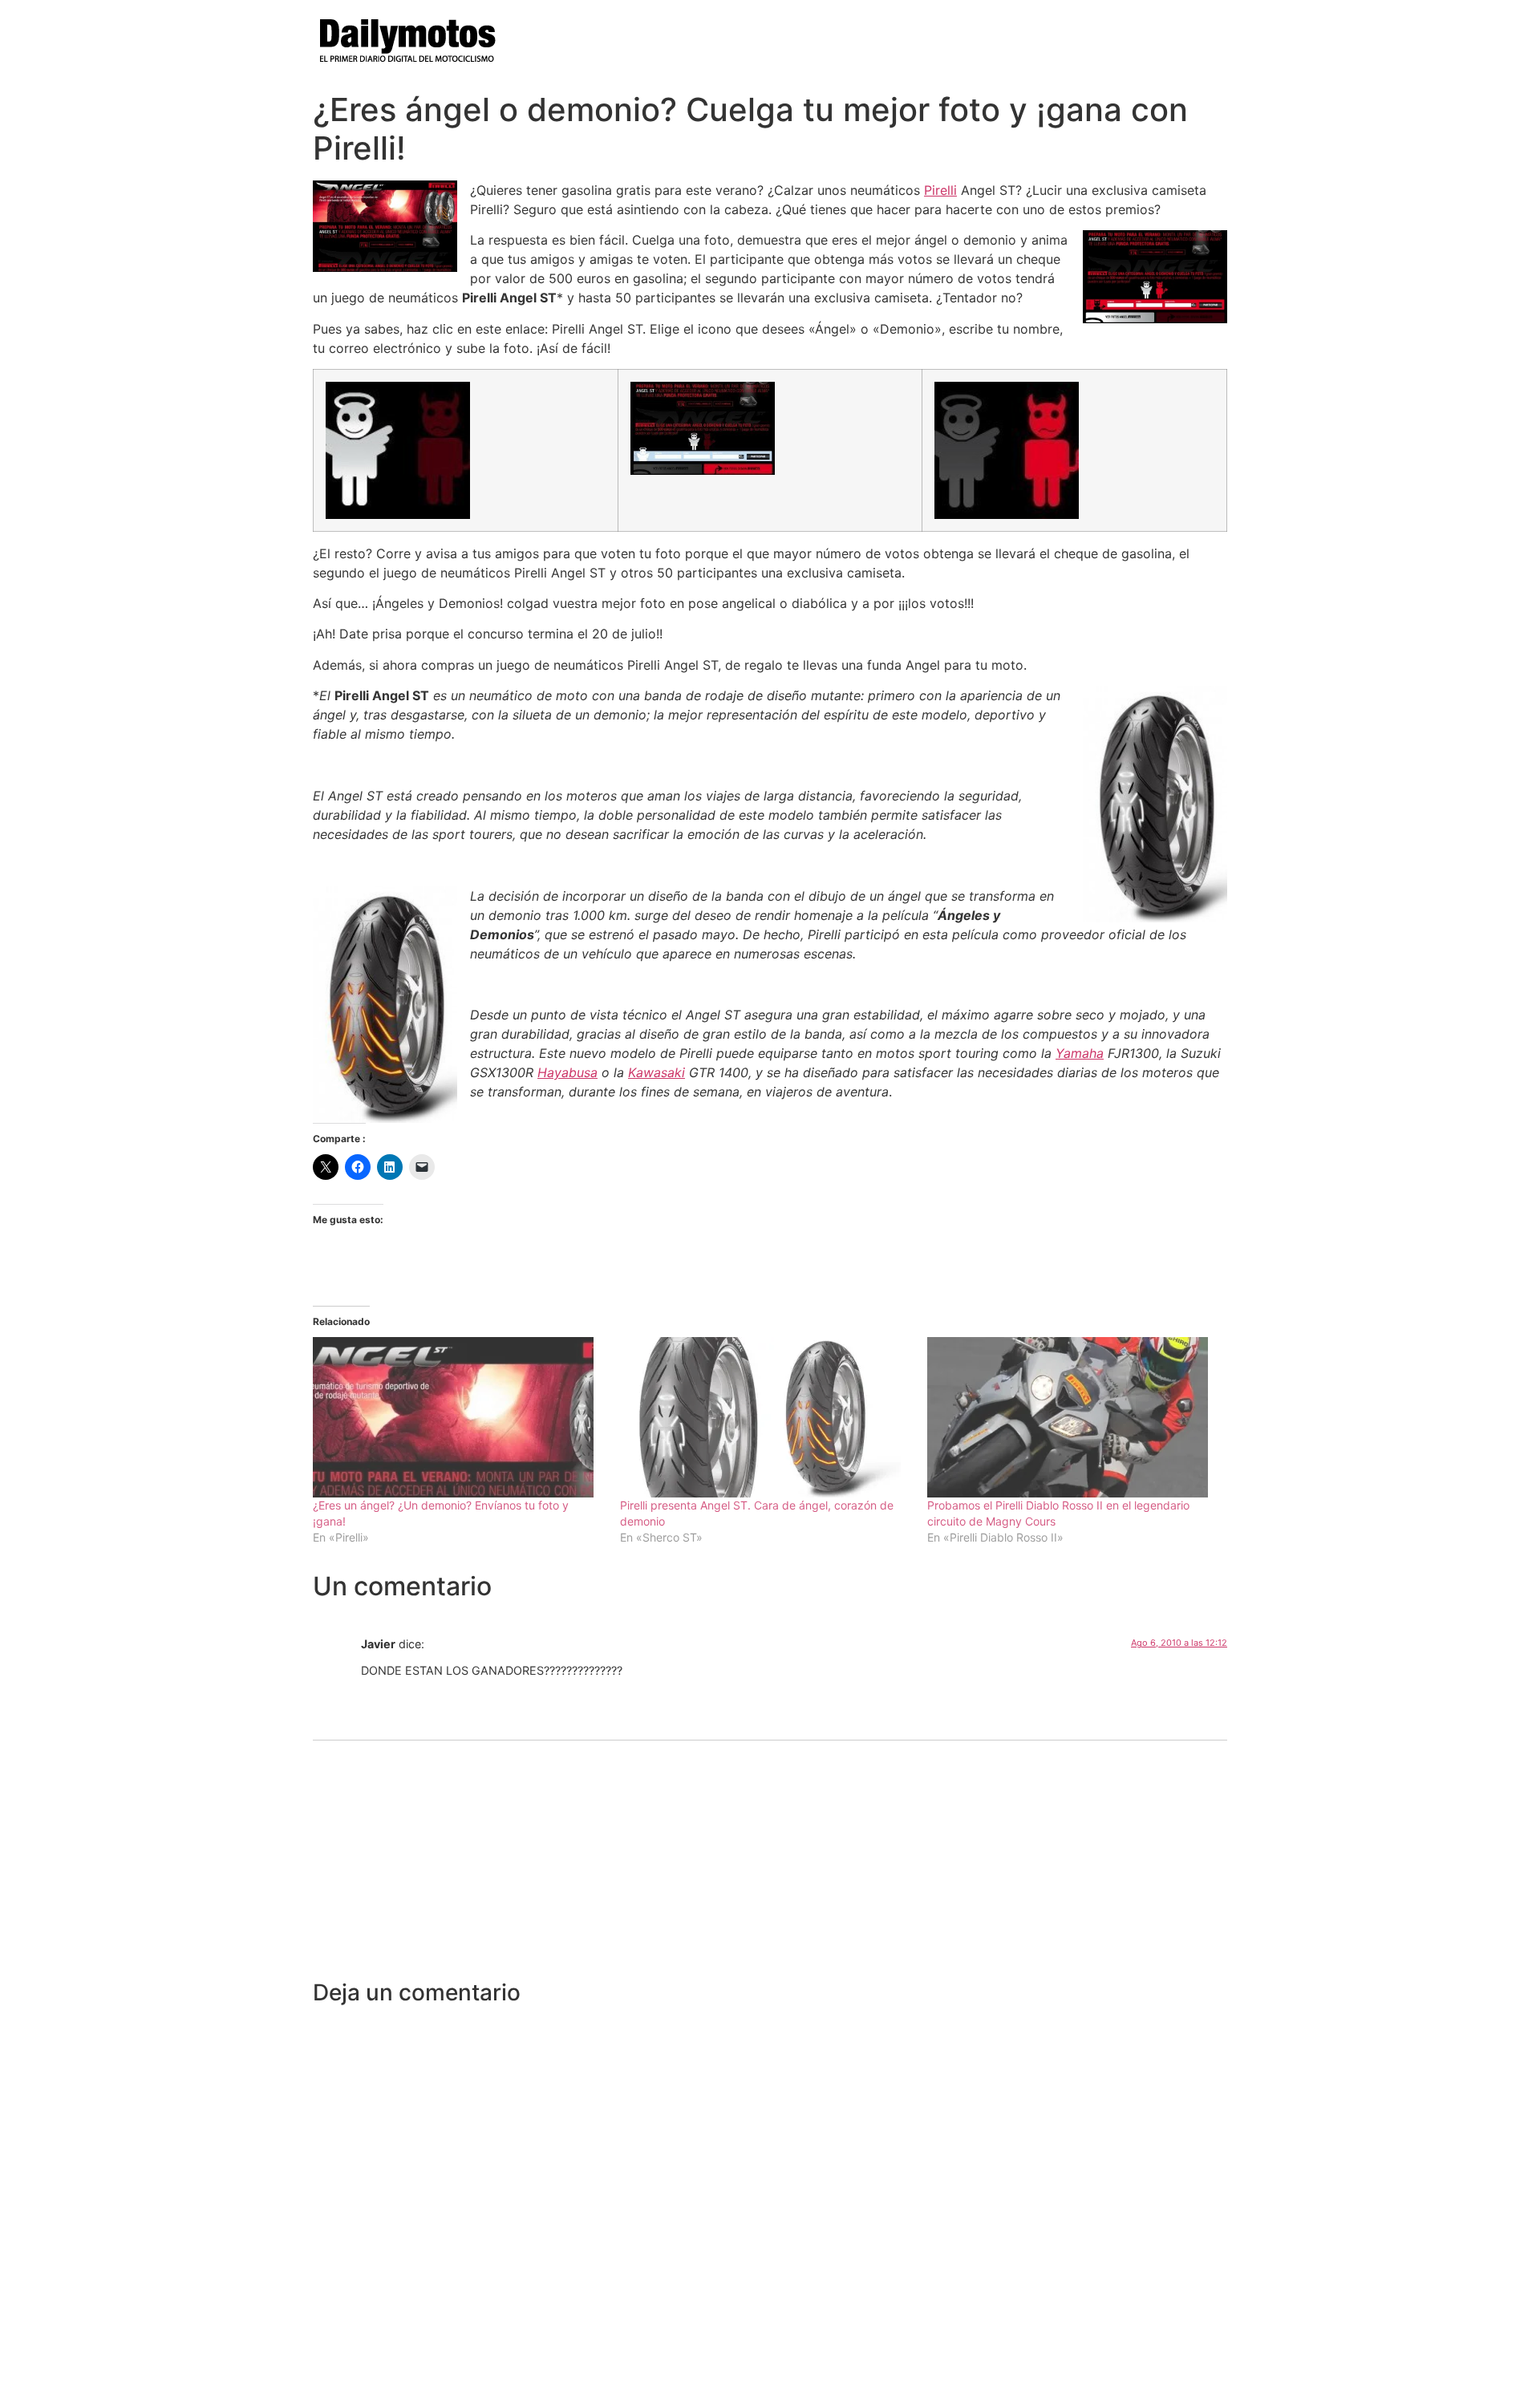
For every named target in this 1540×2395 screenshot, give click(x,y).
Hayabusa (567, 1072)
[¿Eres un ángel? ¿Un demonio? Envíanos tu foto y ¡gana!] (458, 1417)
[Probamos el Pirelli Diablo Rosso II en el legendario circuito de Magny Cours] (1073, 1417)
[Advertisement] (770, 1859)
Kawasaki (657, 1072)
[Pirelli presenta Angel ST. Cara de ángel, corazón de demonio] (766, 1417)
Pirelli (940, 190)
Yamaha (1080, 1053)
